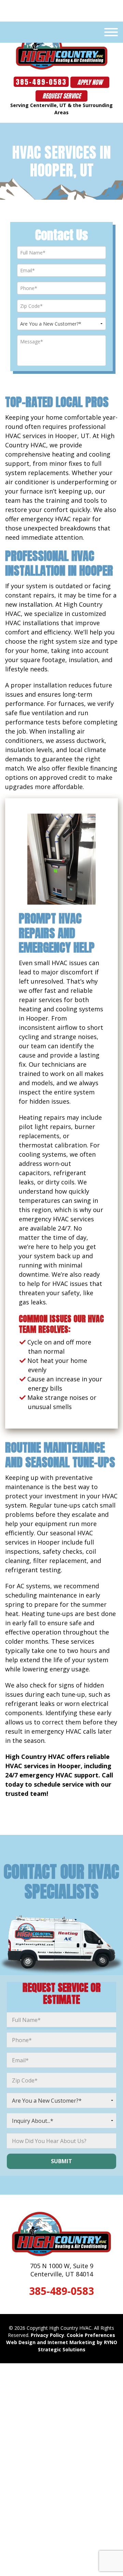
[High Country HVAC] (62, 49)
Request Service (61, 96)
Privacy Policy (47, 2335)
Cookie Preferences (91, 2335)
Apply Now (90, 82)
